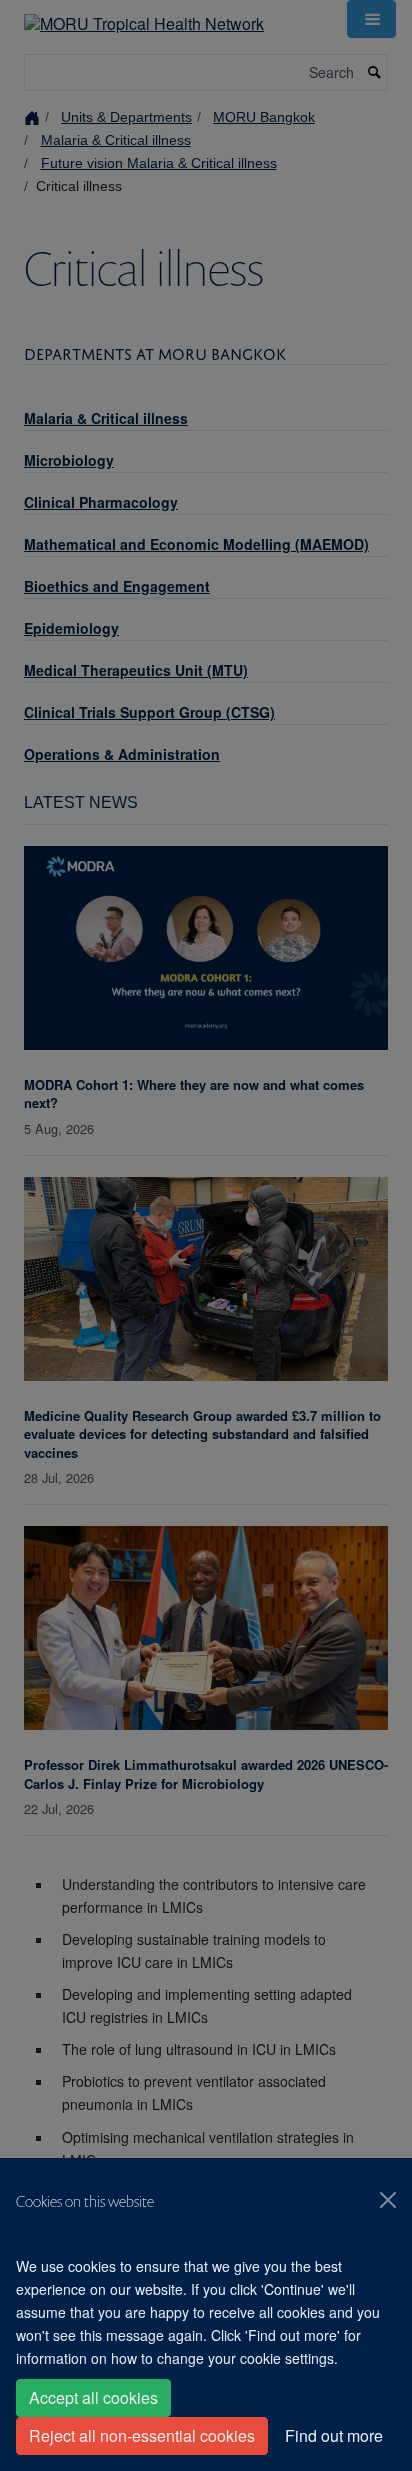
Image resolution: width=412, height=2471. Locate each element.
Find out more (334, 2435)
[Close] (388, 2200)
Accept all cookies (93, 2397)
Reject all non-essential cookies (142, 2435)
